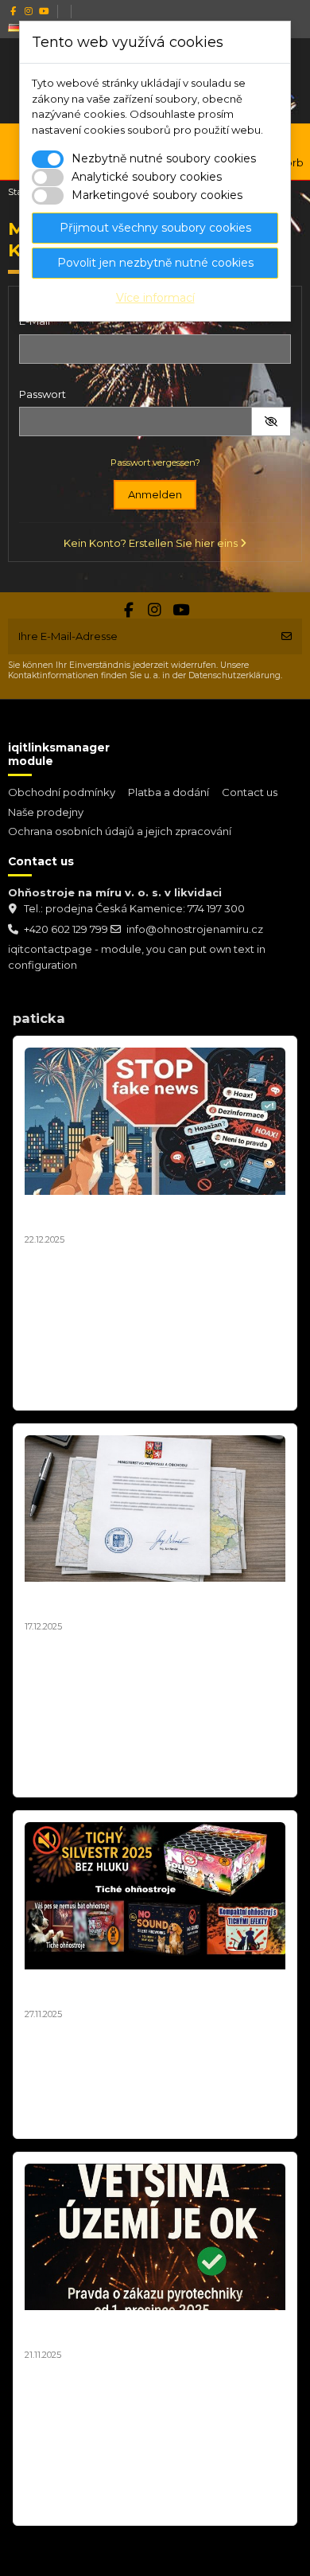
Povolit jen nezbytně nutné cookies (155, 263)
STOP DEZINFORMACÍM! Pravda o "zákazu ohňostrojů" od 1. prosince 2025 (145, 2330)
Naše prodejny (46, 812)
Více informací (155, 298)
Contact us (250, 792)
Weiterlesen (60, 1390)
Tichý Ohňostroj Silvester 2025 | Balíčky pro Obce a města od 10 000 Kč (152, 1989)
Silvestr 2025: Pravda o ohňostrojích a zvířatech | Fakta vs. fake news (136, 1215)
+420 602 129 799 (66, 929)
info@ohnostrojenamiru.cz (195, 929)
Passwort (43, 394)
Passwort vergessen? (155, 463)
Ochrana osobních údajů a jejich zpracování (120, 831)
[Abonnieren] (287, 637)
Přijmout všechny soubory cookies (155, 228)
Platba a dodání (169, 792)
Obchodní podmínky (62, 792)
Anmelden (155, 494)
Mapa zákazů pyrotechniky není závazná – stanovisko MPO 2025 (147, 1602)
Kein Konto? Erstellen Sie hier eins (152, 543)
